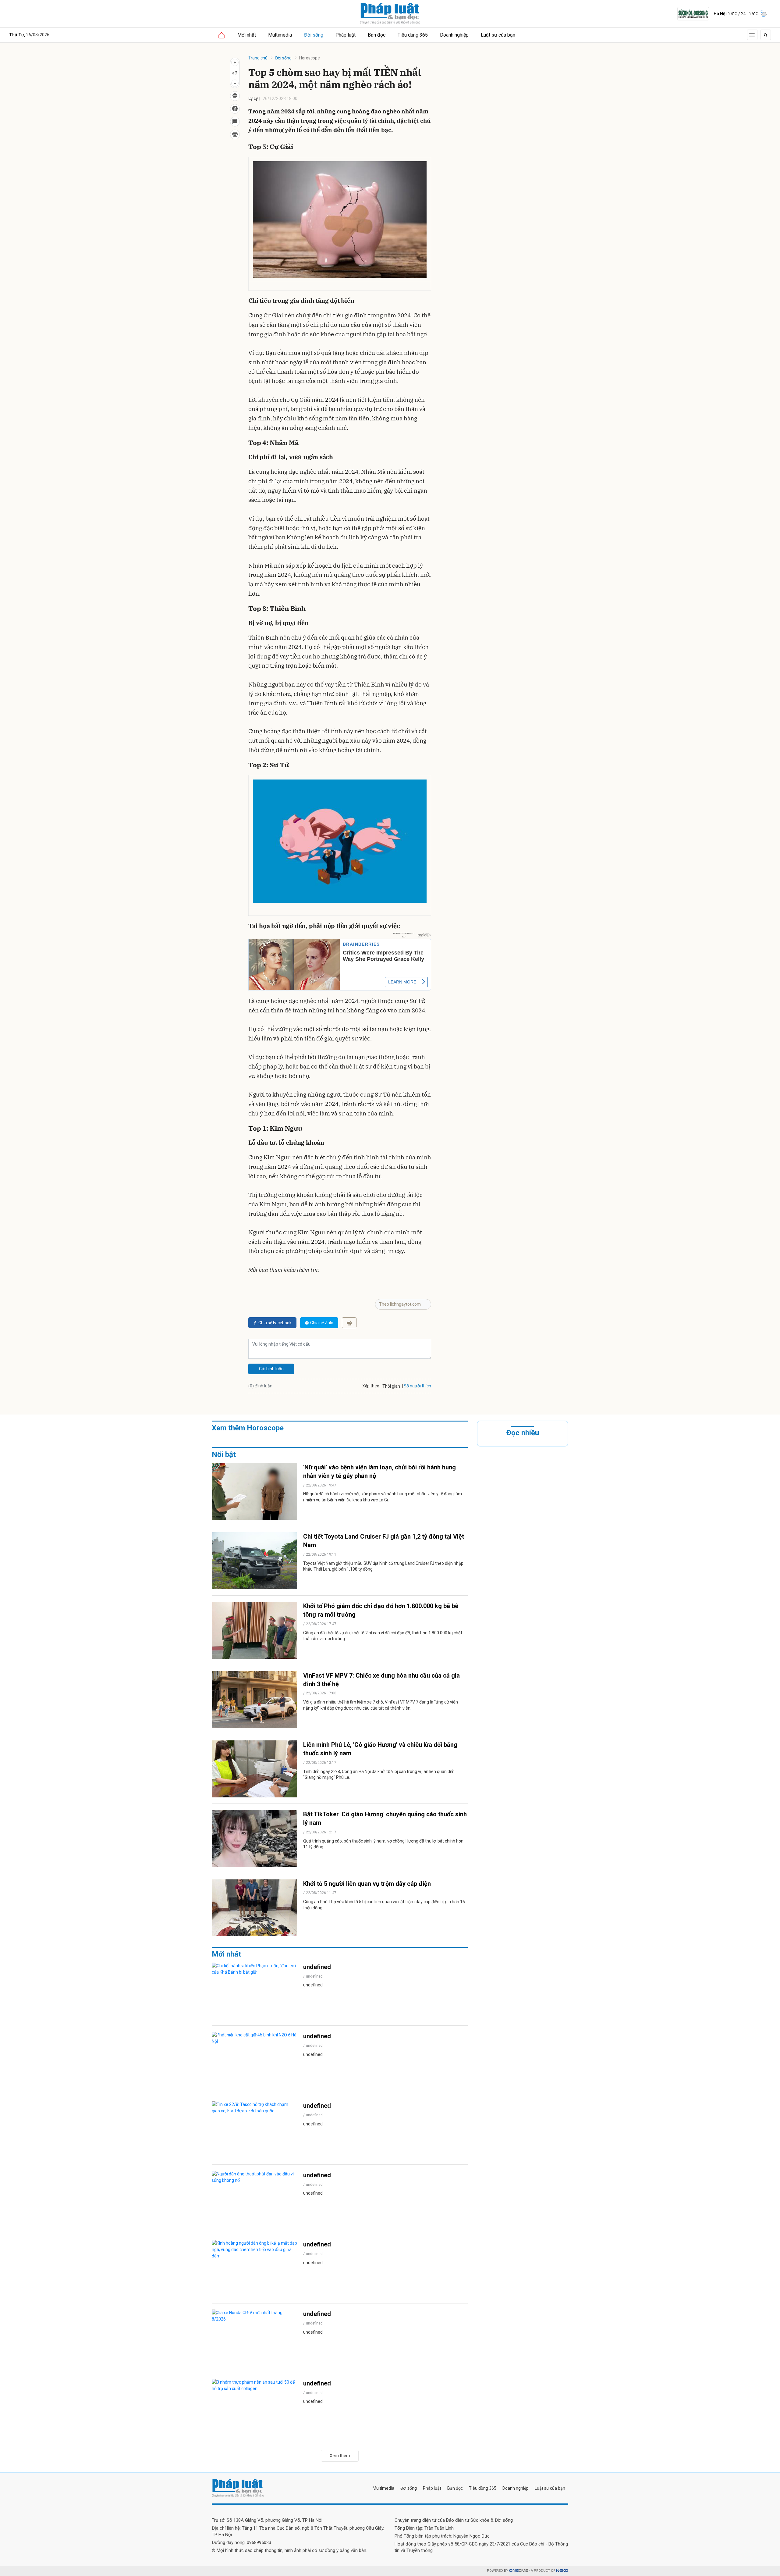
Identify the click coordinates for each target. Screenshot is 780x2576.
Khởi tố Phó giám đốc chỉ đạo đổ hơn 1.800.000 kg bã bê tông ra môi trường (381, 1610)
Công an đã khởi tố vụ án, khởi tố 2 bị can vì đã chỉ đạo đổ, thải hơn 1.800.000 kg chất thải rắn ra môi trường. (383, 1636)
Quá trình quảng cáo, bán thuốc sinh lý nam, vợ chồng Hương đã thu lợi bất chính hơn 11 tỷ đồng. (383, 1844)
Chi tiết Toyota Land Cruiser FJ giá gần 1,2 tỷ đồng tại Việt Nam (384, 1541)
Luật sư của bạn (498, 35)
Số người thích (417, 1386)
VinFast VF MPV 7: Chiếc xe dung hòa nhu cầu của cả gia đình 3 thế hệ (381, 1680)
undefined (317, 1967)
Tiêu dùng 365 (413, 35)
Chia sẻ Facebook (275, 1323)
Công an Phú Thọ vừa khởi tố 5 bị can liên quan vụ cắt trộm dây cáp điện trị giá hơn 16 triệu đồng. (384, 1905)
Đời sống (314, 35)
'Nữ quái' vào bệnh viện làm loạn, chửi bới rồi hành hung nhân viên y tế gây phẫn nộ (379, 1472)
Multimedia (280, 35)
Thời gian (391, 1386)
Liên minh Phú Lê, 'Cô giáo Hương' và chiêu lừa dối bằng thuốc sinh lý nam (380, 1749)
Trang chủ (258, 58)
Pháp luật (346, 35)
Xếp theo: (371, 1386)
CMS (519, 2571)
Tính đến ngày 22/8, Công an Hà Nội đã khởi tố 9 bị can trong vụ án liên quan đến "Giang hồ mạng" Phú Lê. (379, 1775)
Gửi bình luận (271, 1369)
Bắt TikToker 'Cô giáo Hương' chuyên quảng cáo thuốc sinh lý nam (385, 1818)
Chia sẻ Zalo (322, 1323)
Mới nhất (247, 35)
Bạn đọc (377, 35)
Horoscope (310, 58)
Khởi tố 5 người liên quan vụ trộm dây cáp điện (367, 1884)
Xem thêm (340, 2456)
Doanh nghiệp (454, 35)
